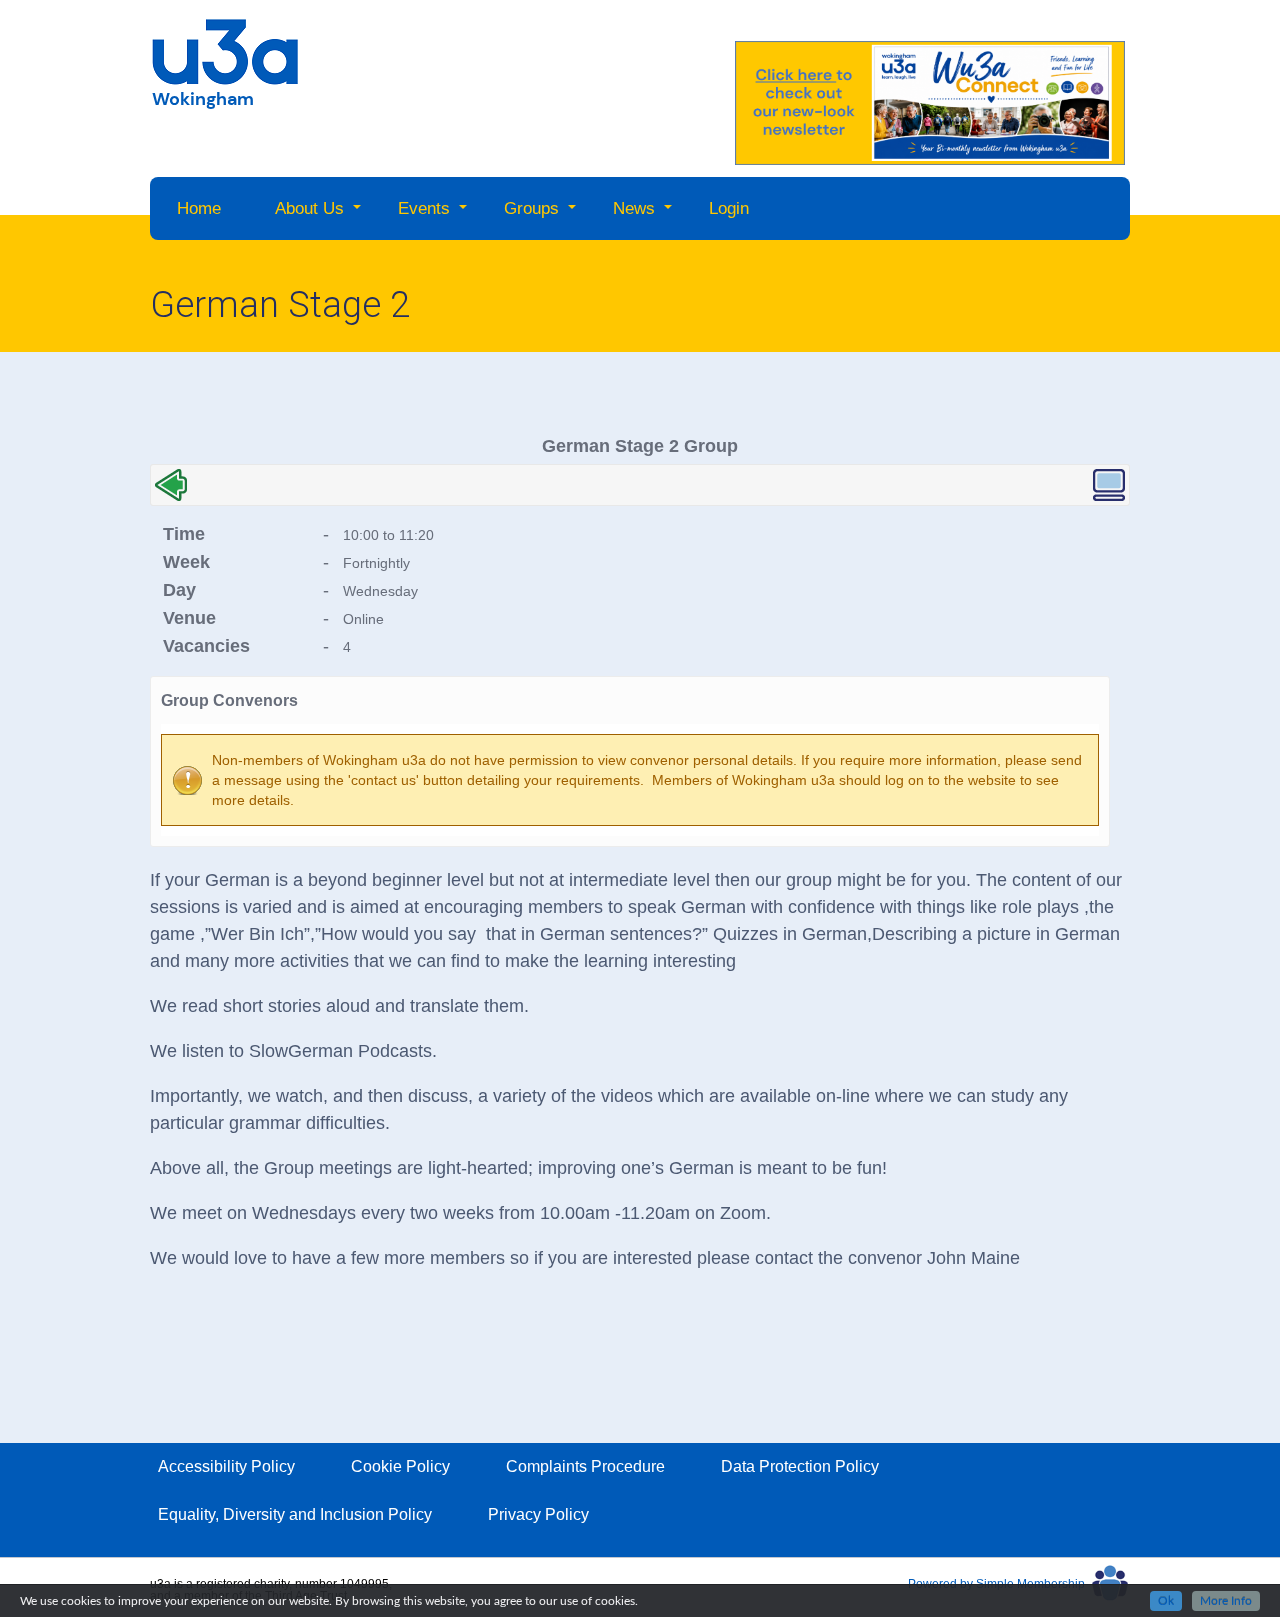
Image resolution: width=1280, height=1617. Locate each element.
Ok (1166, 1601)
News (634, 208)
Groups (531, 208)
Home (199, 208)
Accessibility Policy (226, 1466)
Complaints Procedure (585, 1466)
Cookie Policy (400, 1466)
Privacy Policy (538, 1514)
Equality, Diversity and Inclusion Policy (295, 1514)
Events (424, 208)
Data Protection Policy (800, 1466)
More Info (1226, 1601)
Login (729, 208)
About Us (309, 208)
